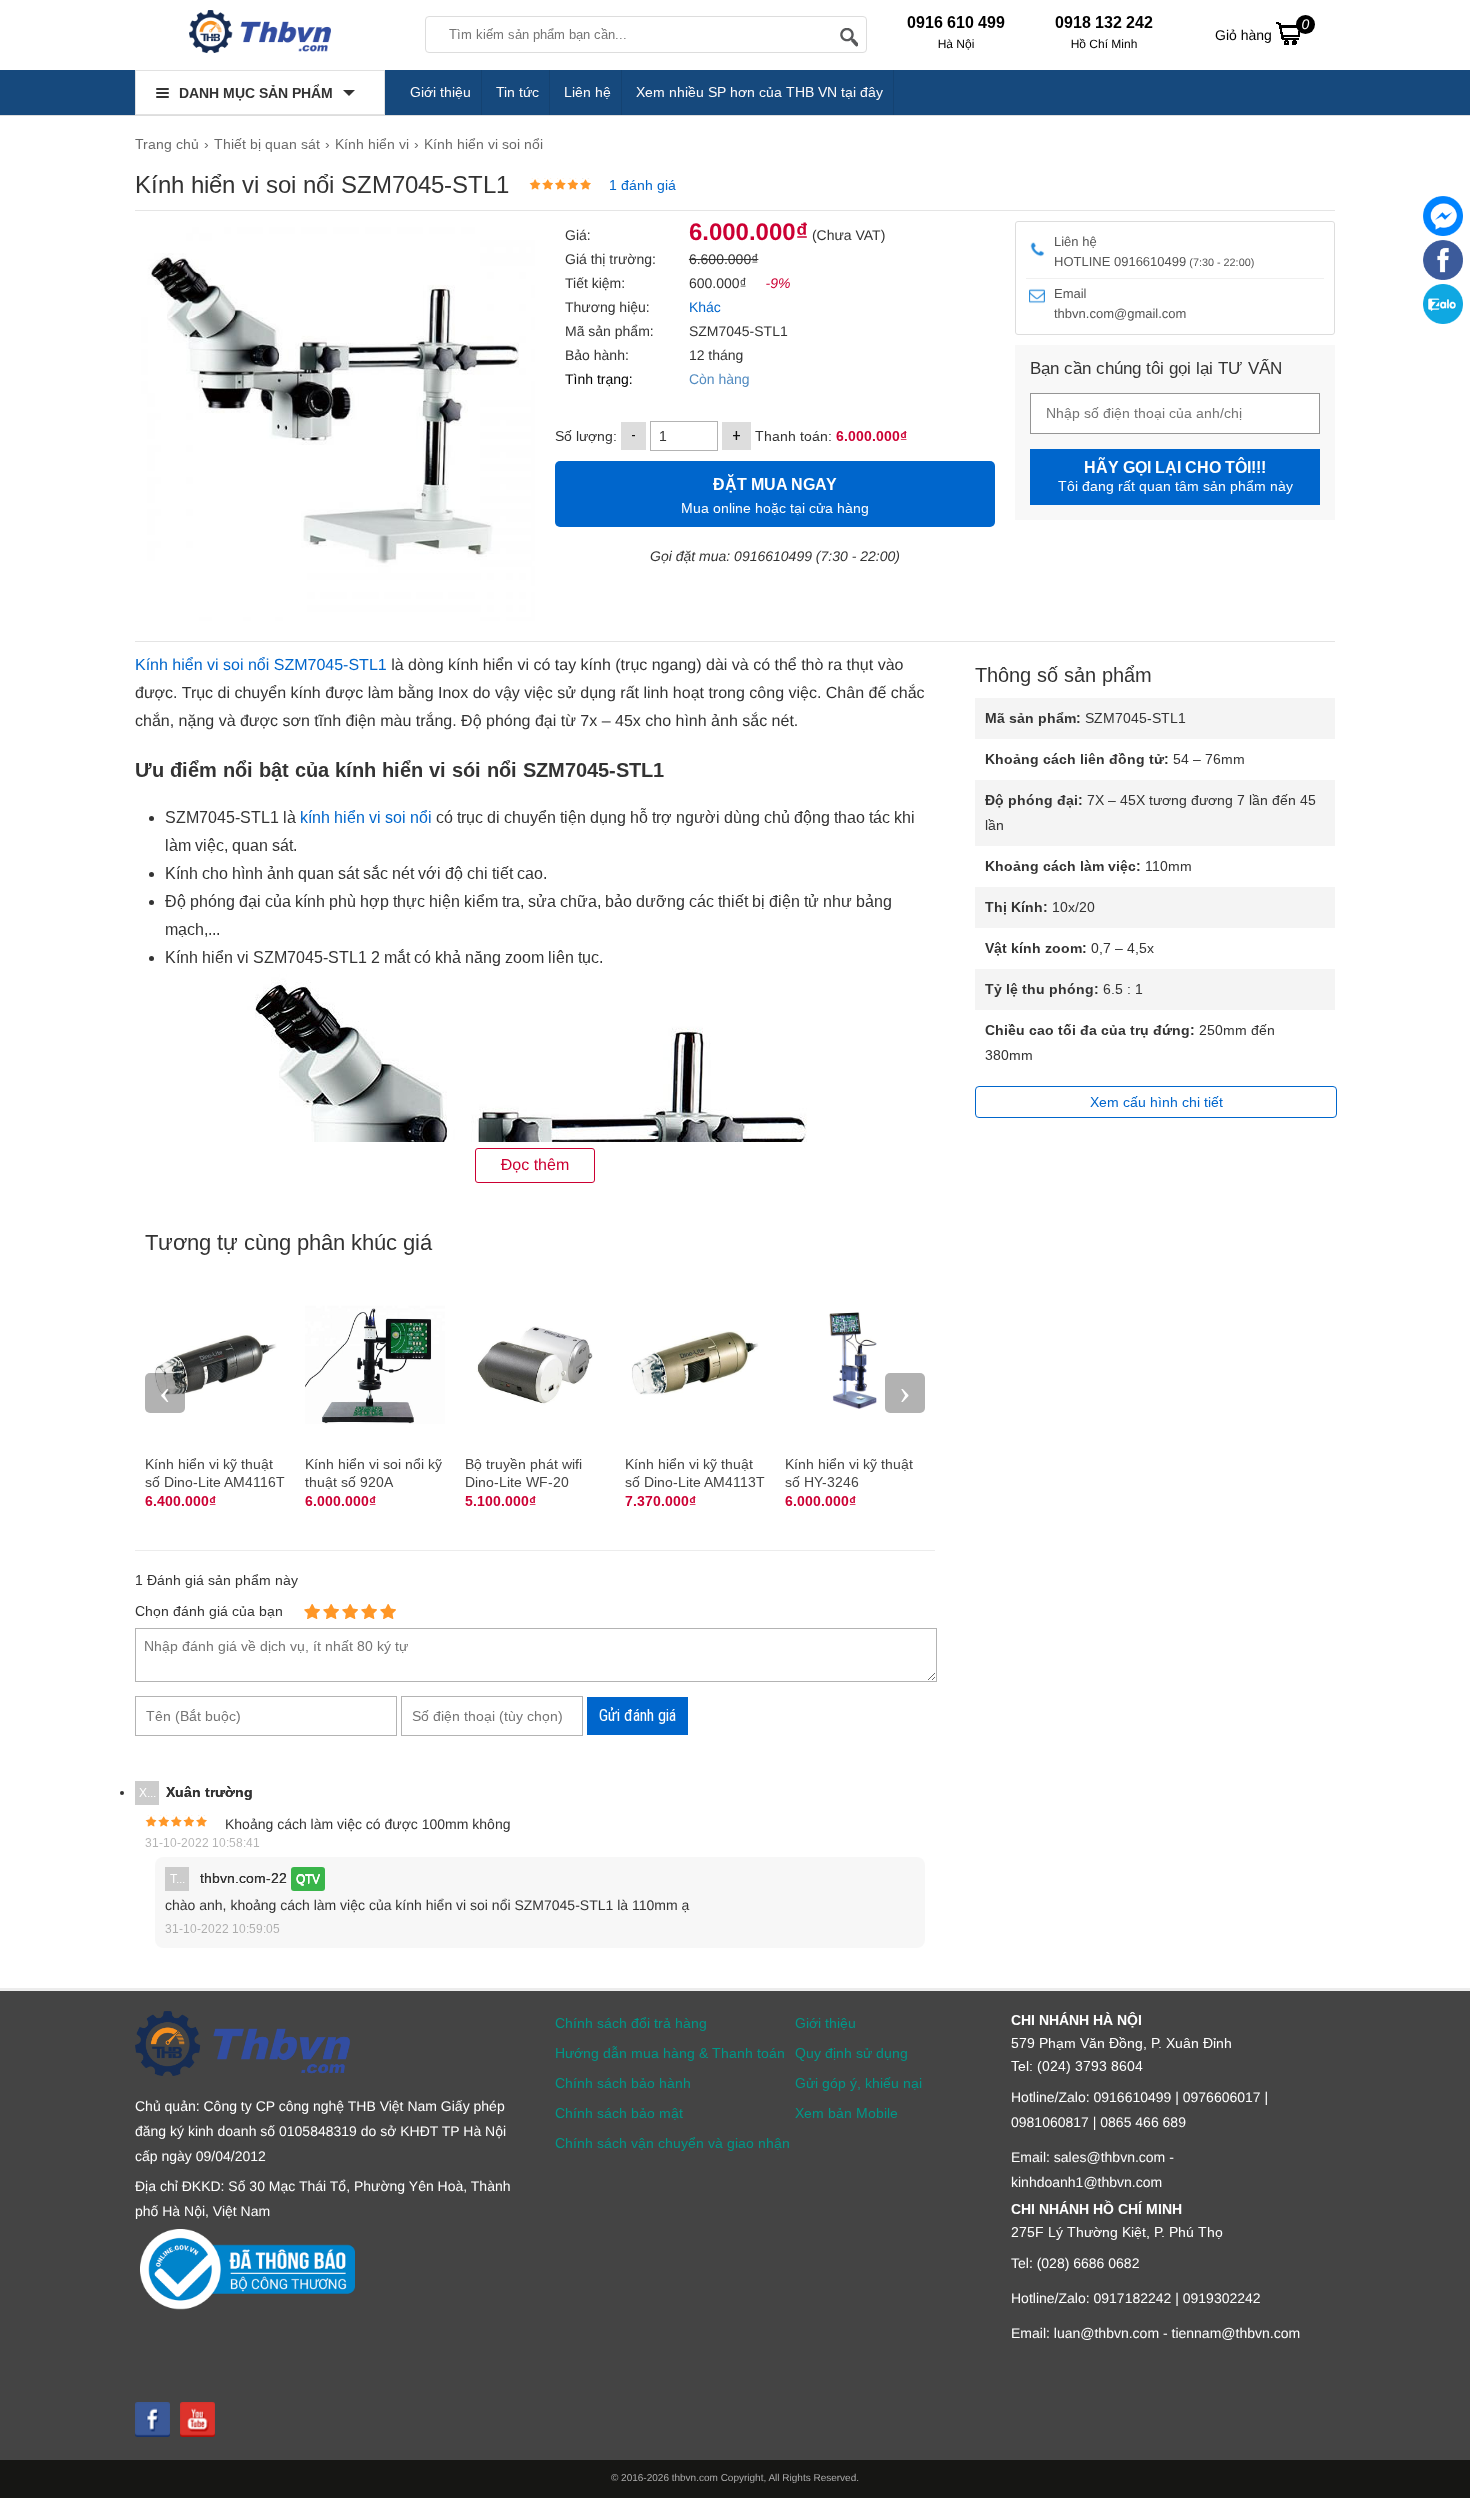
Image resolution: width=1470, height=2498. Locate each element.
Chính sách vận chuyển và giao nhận (672, 2143)
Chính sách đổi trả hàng (631, 2023)
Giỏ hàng (1262, 29)
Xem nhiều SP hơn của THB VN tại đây (759, 92)
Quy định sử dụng (851, 2053)
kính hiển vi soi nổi (366, 817)
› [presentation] (905, 1392)
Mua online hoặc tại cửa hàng (775, 496)
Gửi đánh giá (637, 1715)
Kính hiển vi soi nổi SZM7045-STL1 (261, 665)
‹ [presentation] (165, 1392)
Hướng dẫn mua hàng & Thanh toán (670, 2053)
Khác (703, 307)
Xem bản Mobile (846, 2113)
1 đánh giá (642, 185)
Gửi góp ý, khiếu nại (858, 2083)
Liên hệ (587, 92)
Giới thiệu (440, 92)
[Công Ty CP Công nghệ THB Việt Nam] (260, 35)
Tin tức (517, 92)
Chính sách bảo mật (619, 2113)
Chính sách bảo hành (623, 2083)
